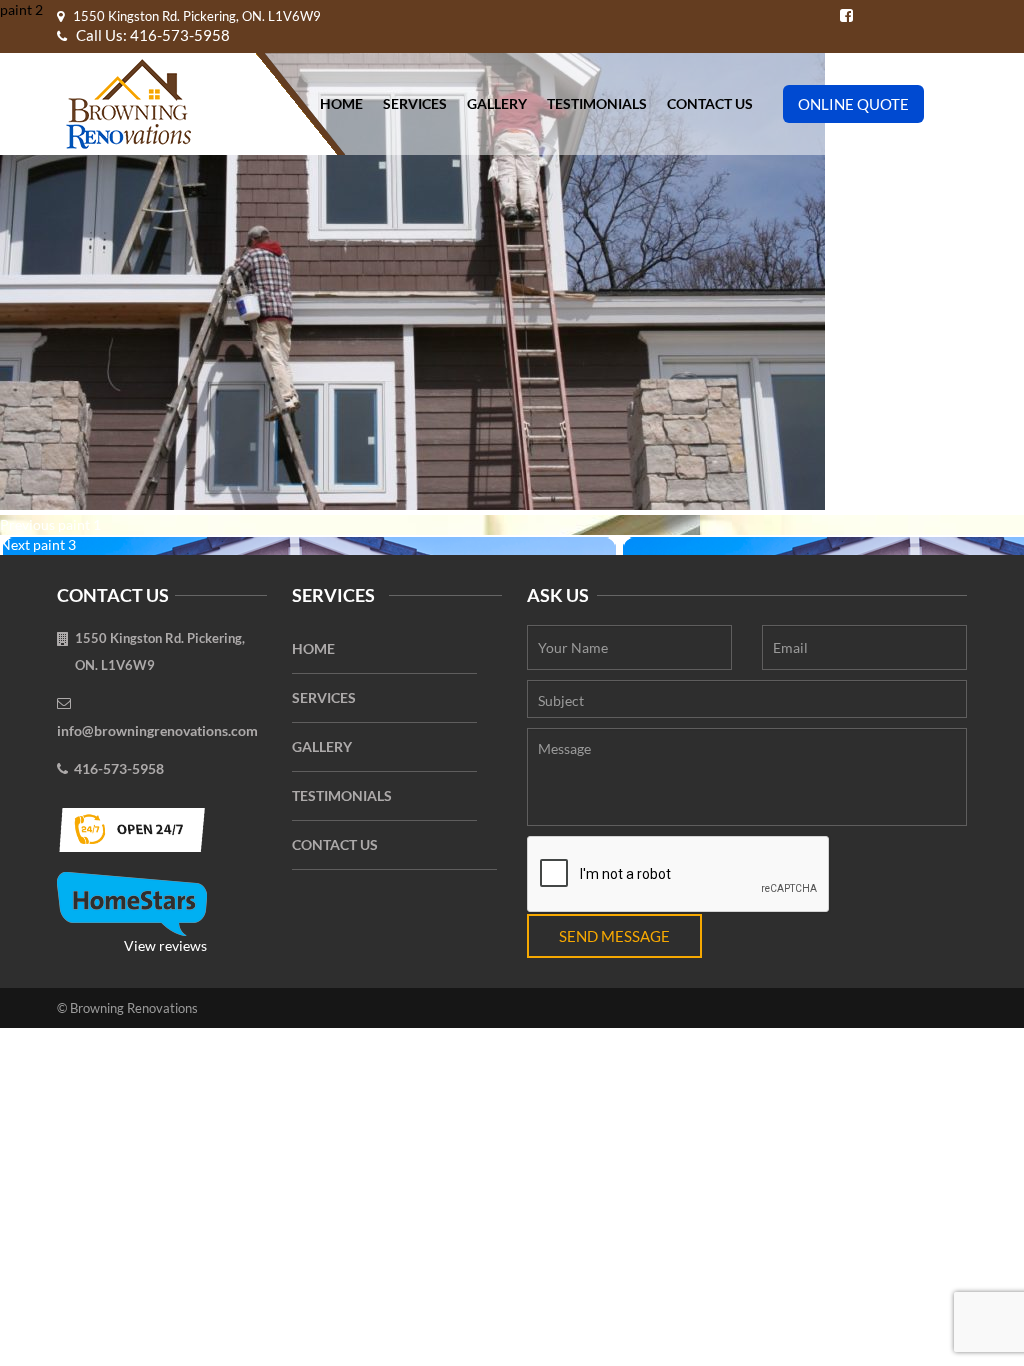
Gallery (497, 103)
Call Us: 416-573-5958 (151, 35)
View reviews (165, 945)
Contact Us (710, 103)
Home (341, 103)
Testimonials (597, 103)
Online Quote (853, 104)
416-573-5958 (119, 768)
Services (415, 103)
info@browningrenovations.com (157, 730)
